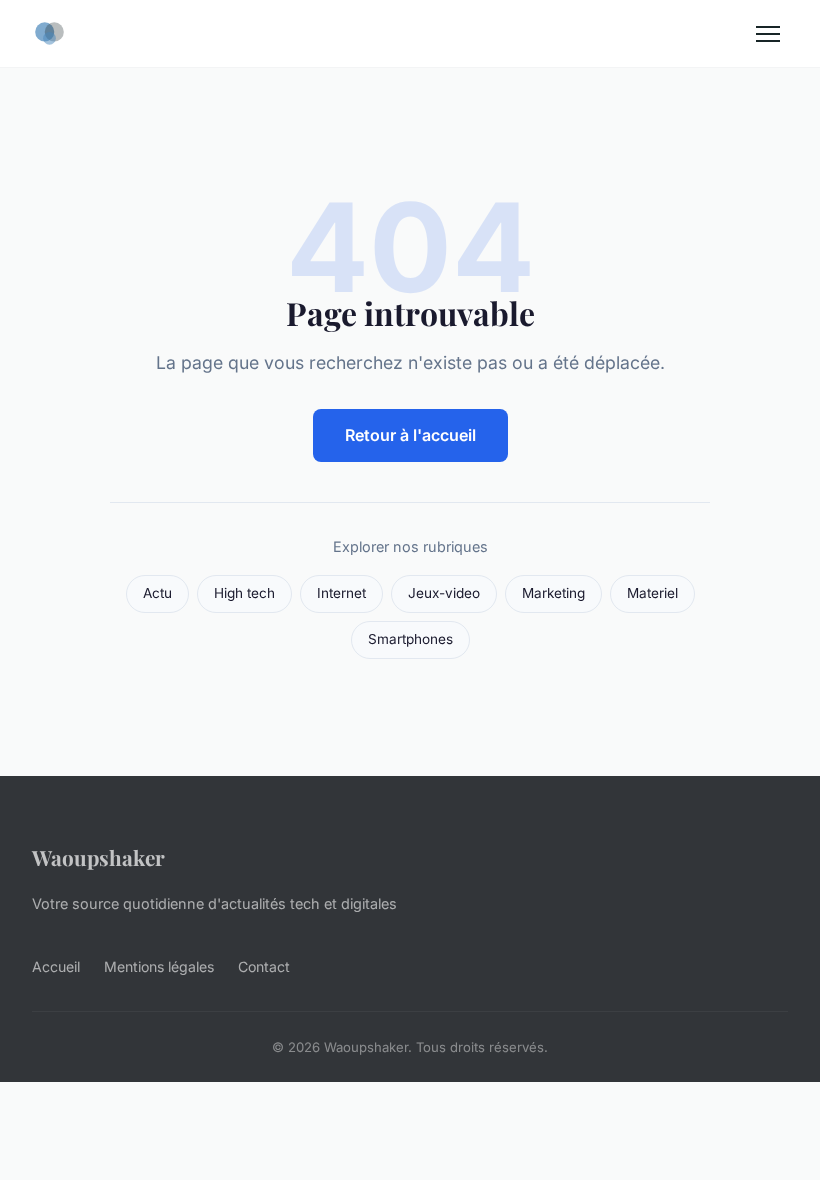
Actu (157, 593)
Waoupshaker (98, 857)
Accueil (56, 966)
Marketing (553, 593)
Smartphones (410, 639)
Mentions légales (159, 966)
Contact (264, 966)
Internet (341, 593)
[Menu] (768, 34)
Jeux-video (444, 593)
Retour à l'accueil (410, 435)
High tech (244, 593)
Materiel (652, 593)
